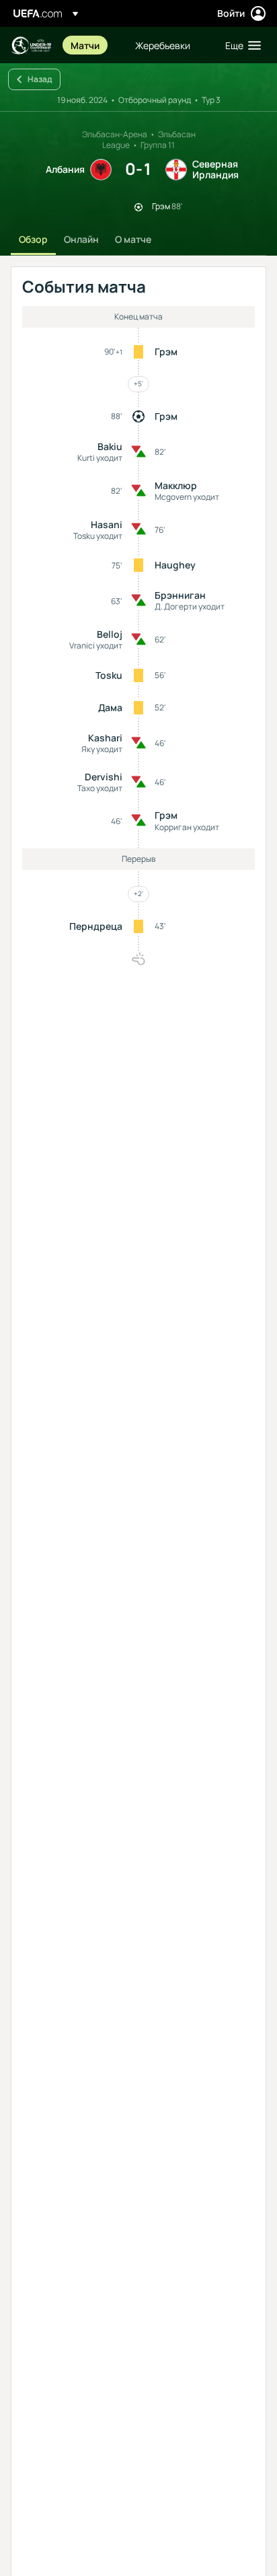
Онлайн (81, 239)
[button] (240, 45)
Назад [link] (40, 79)
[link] (85, 45)
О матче (133, 239)
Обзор (33, 239)
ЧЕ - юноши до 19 (31, 45)
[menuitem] (91, 45)
